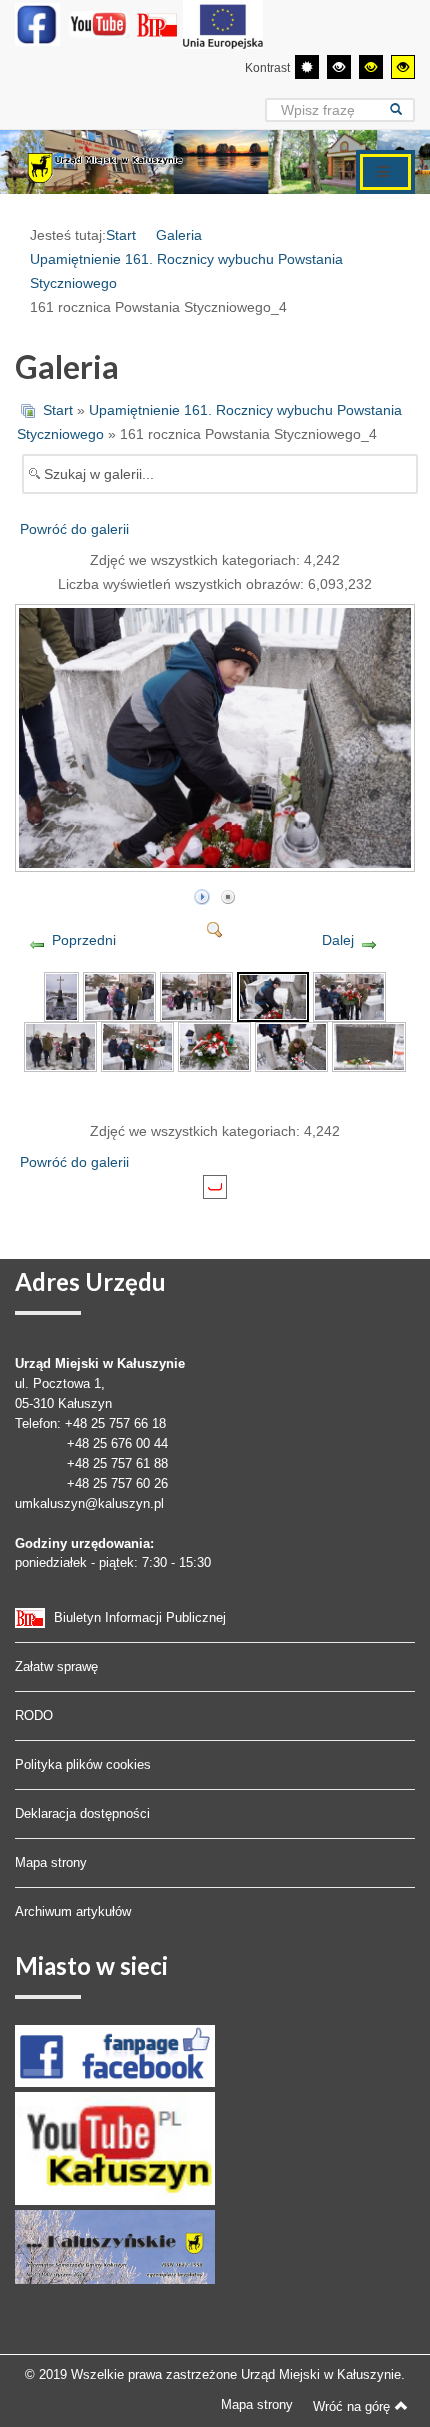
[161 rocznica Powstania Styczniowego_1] (61, 996)
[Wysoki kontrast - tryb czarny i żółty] (371, 67)
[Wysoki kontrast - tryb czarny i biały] (339, 67)
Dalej (338, 940)
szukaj (402, 109)
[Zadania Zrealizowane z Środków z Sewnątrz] (223, 24)
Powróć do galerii (74, 529)
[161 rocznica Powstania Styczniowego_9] (291, 1046)
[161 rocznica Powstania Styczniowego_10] (368, 1046)
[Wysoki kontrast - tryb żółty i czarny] (403, 67)
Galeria (179, 235)
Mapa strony (51, 1862)
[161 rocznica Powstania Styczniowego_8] (214, 1046)
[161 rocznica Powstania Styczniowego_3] (196, 996)
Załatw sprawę (56, 1666)
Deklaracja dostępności (82, 1813)
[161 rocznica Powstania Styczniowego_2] (119, 996)
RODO (34, 1715)
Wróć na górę (351, 2406)
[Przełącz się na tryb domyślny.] (307, 67)
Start (121, 235)
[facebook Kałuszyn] (115, 2054)
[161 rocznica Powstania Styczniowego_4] (217, 864)
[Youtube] (99, 24)
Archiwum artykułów (73, 1911)
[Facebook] (37, 24)
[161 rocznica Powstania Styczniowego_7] (137, 1046)
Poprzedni (84, 940)
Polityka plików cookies (83, 1764)
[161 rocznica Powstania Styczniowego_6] (60, 1046)
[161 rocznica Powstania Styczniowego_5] (349, 996)
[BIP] (159, 24)
